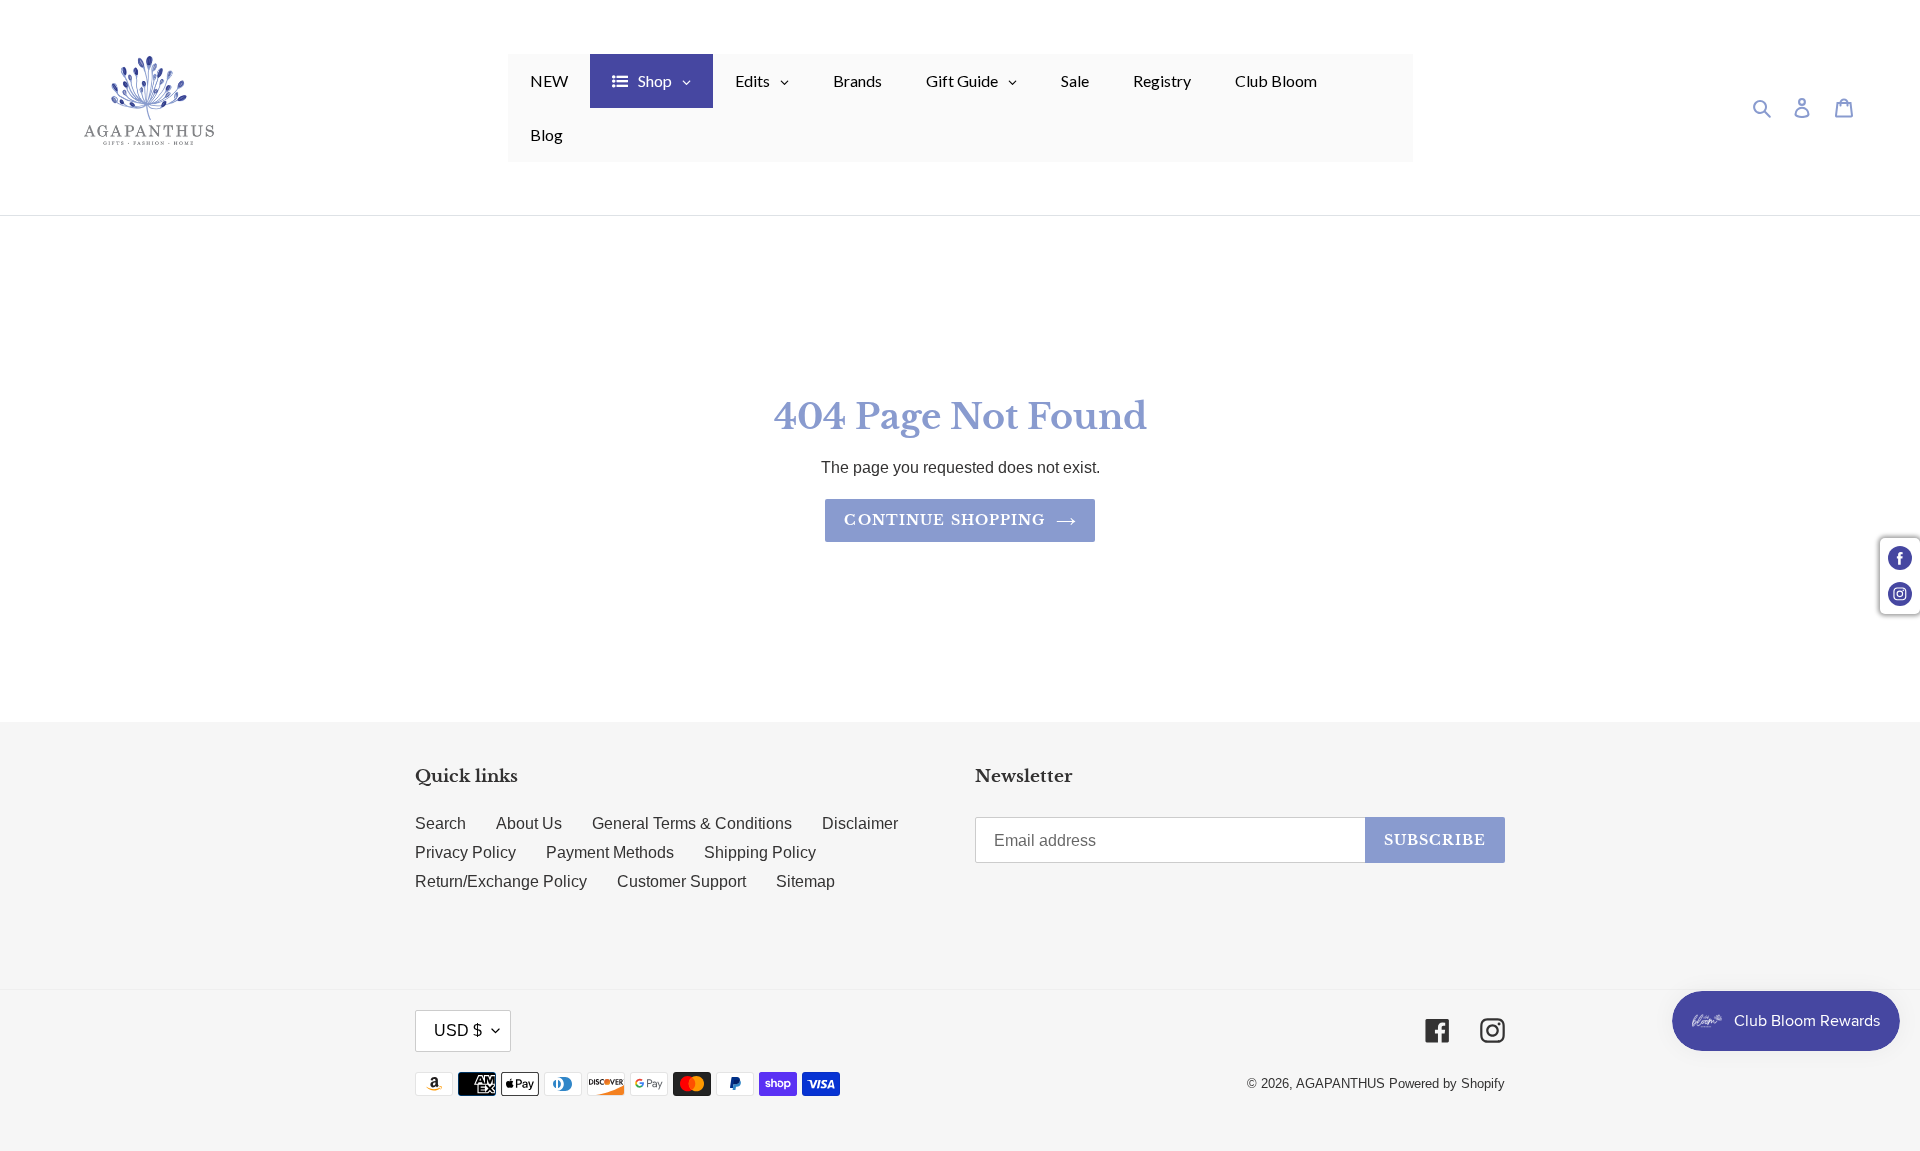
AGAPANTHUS (1340, 1083)
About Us (529, 823)
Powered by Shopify (1447, 1083)
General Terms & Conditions (692, 823)
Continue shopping (944, 520)
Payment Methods (610, 852)
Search (440, 823)
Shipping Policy (760, 852)
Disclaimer (860, 823)
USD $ (458, 1030)
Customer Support (681, 881)
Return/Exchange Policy (501, 881)
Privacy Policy (465, 852)
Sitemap (805, 881)
